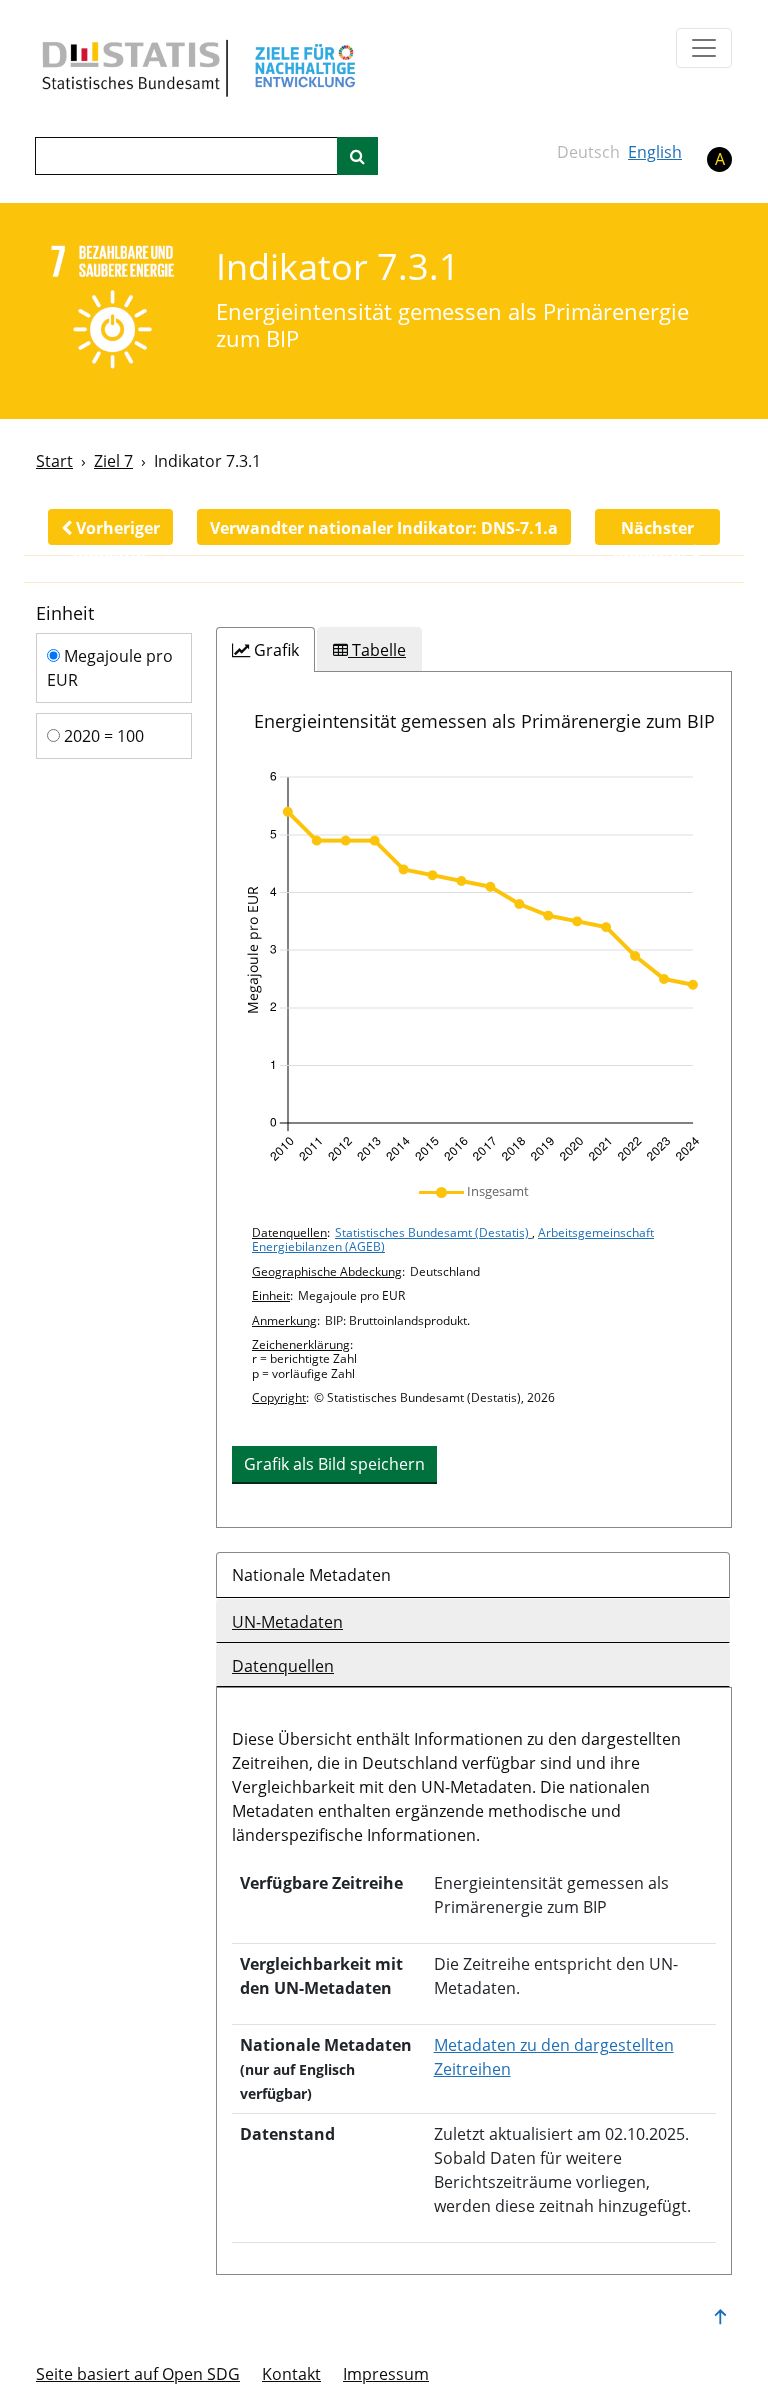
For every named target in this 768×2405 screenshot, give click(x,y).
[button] (110, 527)
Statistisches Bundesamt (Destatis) (433, 1232)
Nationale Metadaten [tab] (311, 1575)
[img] (474, 967)
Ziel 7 (113, 461)
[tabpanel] (474, 1099)
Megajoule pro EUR (110, 668)
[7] (112, 309)
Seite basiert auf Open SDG (138, 2374)
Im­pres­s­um (386, 2374)
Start (54, 461)
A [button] (720, 159)
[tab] (265, 650)
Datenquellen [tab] (283, 1666)
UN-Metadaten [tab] (287, 1622)
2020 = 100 (102, 736)
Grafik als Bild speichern (334, 1464)
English (655, 152)
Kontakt (291, 2374)
